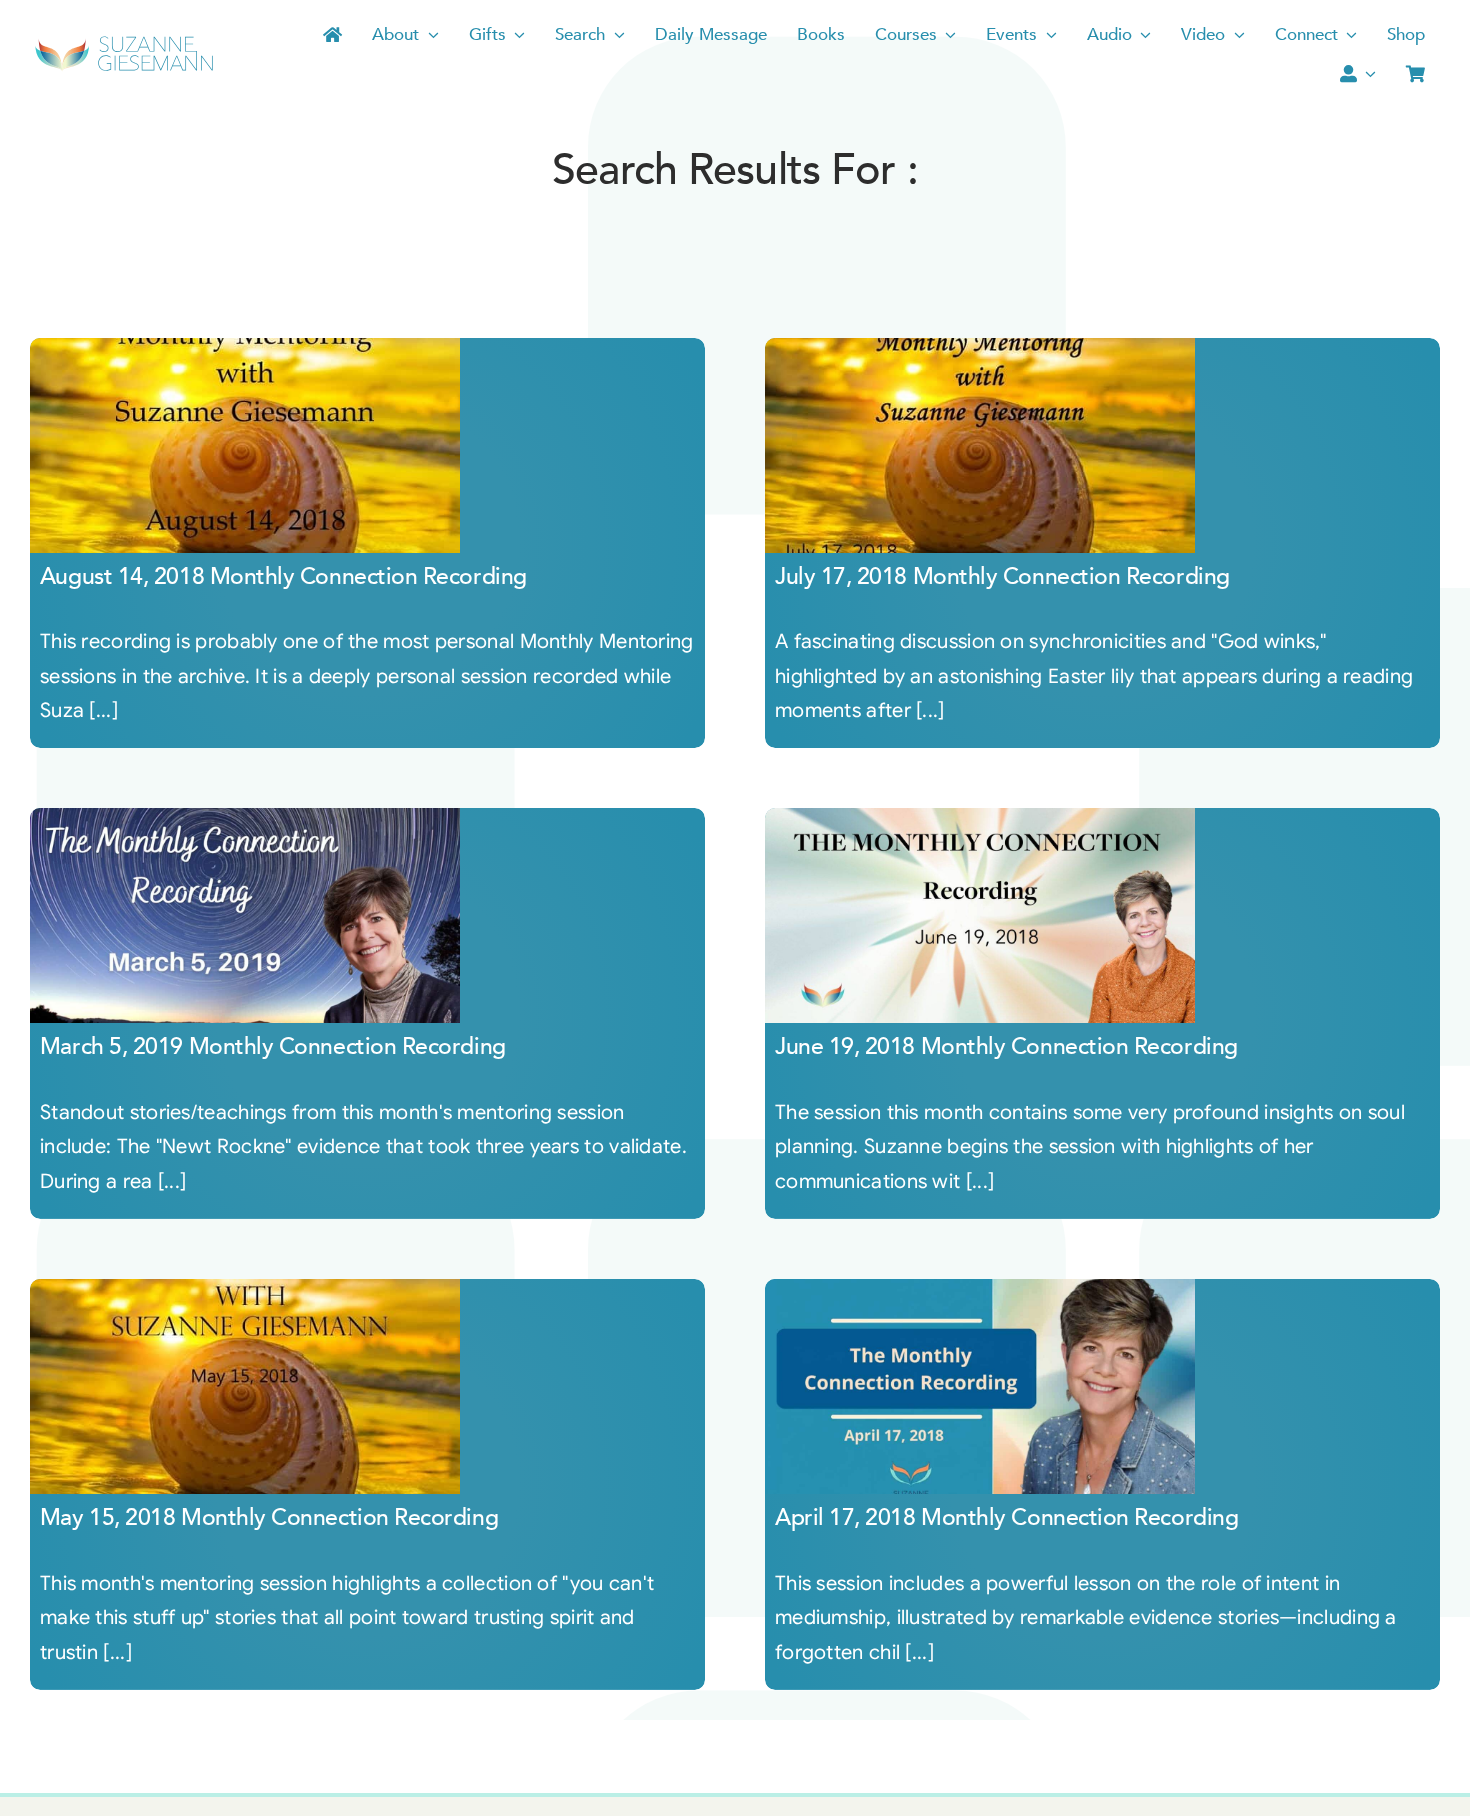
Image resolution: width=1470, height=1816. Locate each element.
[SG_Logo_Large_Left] (124, 42)
